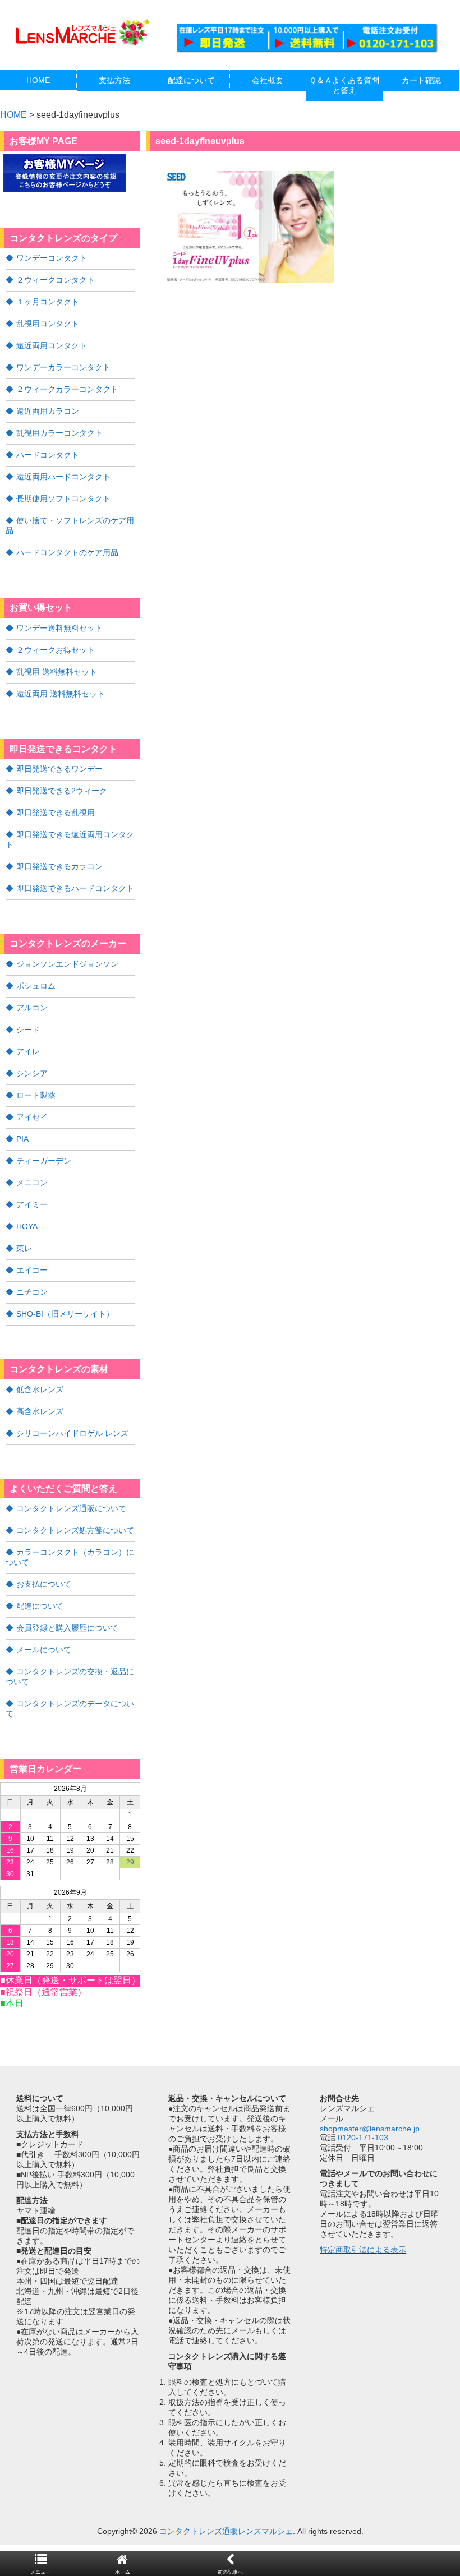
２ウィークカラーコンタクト (67, 389)
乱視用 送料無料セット (57, 672)
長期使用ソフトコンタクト (63, 498)
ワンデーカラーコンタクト (63, 367)
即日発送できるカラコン (59, 866)
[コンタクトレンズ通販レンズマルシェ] (81, 45)
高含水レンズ (40, 1411)
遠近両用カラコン (48, 411)
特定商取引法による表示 (363, 2250)
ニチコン (32, 1292)
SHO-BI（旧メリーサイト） (65, 1314)
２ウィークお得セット (56, 650)
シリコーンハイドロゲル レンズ (72, 1433)
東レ (24, 1248)
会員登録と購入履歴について (67, 1628)
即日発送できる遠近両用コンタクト (70, 839)
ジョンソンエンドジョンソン (67, 964)
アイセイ (32, 1117)
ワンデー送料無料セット (59, 628)
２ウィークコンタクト (56, 280)
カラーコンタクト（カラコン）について (70, 1557)
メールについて (44, 1650)
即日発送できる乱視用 (56, 812)
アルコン (32, 1008)
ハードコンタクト (48, 455)
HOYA (27, 1226)
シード (28, 1030)
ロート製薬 (36, 1095)
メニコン (32, 1183)
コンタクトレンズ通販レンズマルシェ (226, 2531)
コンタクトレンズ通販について (71, 1508)
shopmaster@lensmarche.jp (370, 2129)
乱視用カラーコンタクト (59, 433)
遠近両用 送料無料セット (61, 694)
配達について (40, 1606)
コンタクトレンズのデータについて (70, 1709)
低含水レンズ (40, 1389)
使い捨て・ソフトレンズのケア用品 (70, 525)
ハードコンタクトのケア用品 (67, 552)
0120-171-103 (363, 2138)
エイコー (32, 1270)
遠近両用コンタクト (52, 345)
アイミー (32, 1204)
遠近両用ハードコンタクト (63, 477)
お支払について (44, 1584)
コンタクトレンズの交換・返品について (70, 1677)
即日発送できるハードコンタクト (75, 888)
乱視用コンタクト (48, 324)
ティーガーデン (44, 1161)
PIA (22, 1139)
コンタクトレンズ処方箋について (75, 1530)
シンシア (32, 1073)
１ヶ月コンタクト (48, 302)
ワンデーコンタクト (52, 258)
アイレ (28, 1051)
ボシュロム (36, 986)
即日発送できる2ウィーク (62, 791)
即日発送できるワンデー (59, 769)
